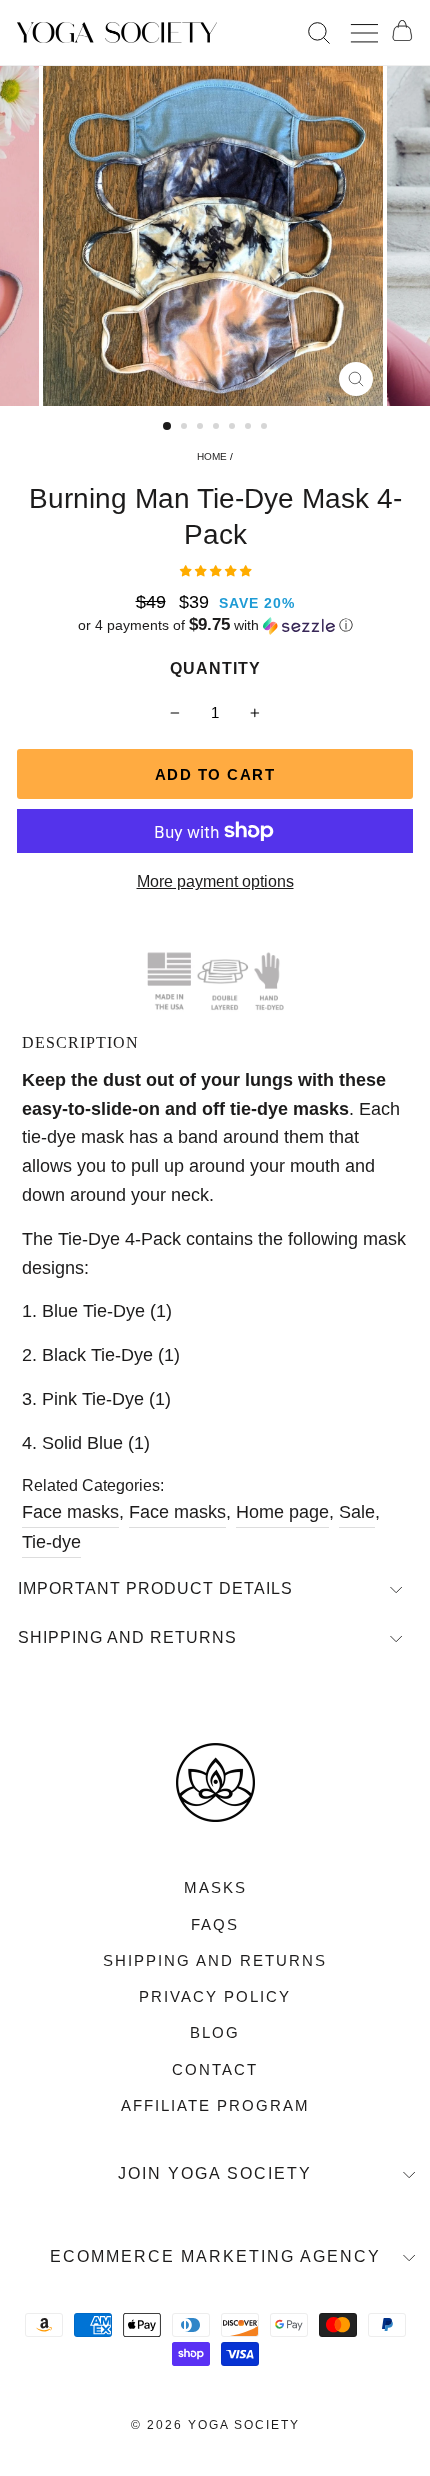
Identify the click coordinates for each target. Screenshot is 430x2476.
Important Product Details (155, 1588)
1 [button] (168, 427)
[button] (215, 571)
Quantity (215, 668)
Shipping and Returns (127, 1637)
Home (212, 456)
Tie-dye (51, 1542)
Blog (215, 2032)
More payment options (215, 881)
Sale (357, 1512)
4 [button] (218, 428)
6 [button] (250, 428)
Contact (215, 2069)
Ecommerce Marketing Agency (215, 2256)
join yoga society (215, 2173)
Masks (215, 1887)
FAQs (215, 1924)
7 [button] (266, 428)
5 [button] (234, 428)
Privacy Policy (215, 1996)
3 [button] (202, 428)
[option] (215, 236)
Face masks (70, 1512)
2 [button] (186, 428)
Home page (282, 1512)
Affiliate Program (215, 2105)
